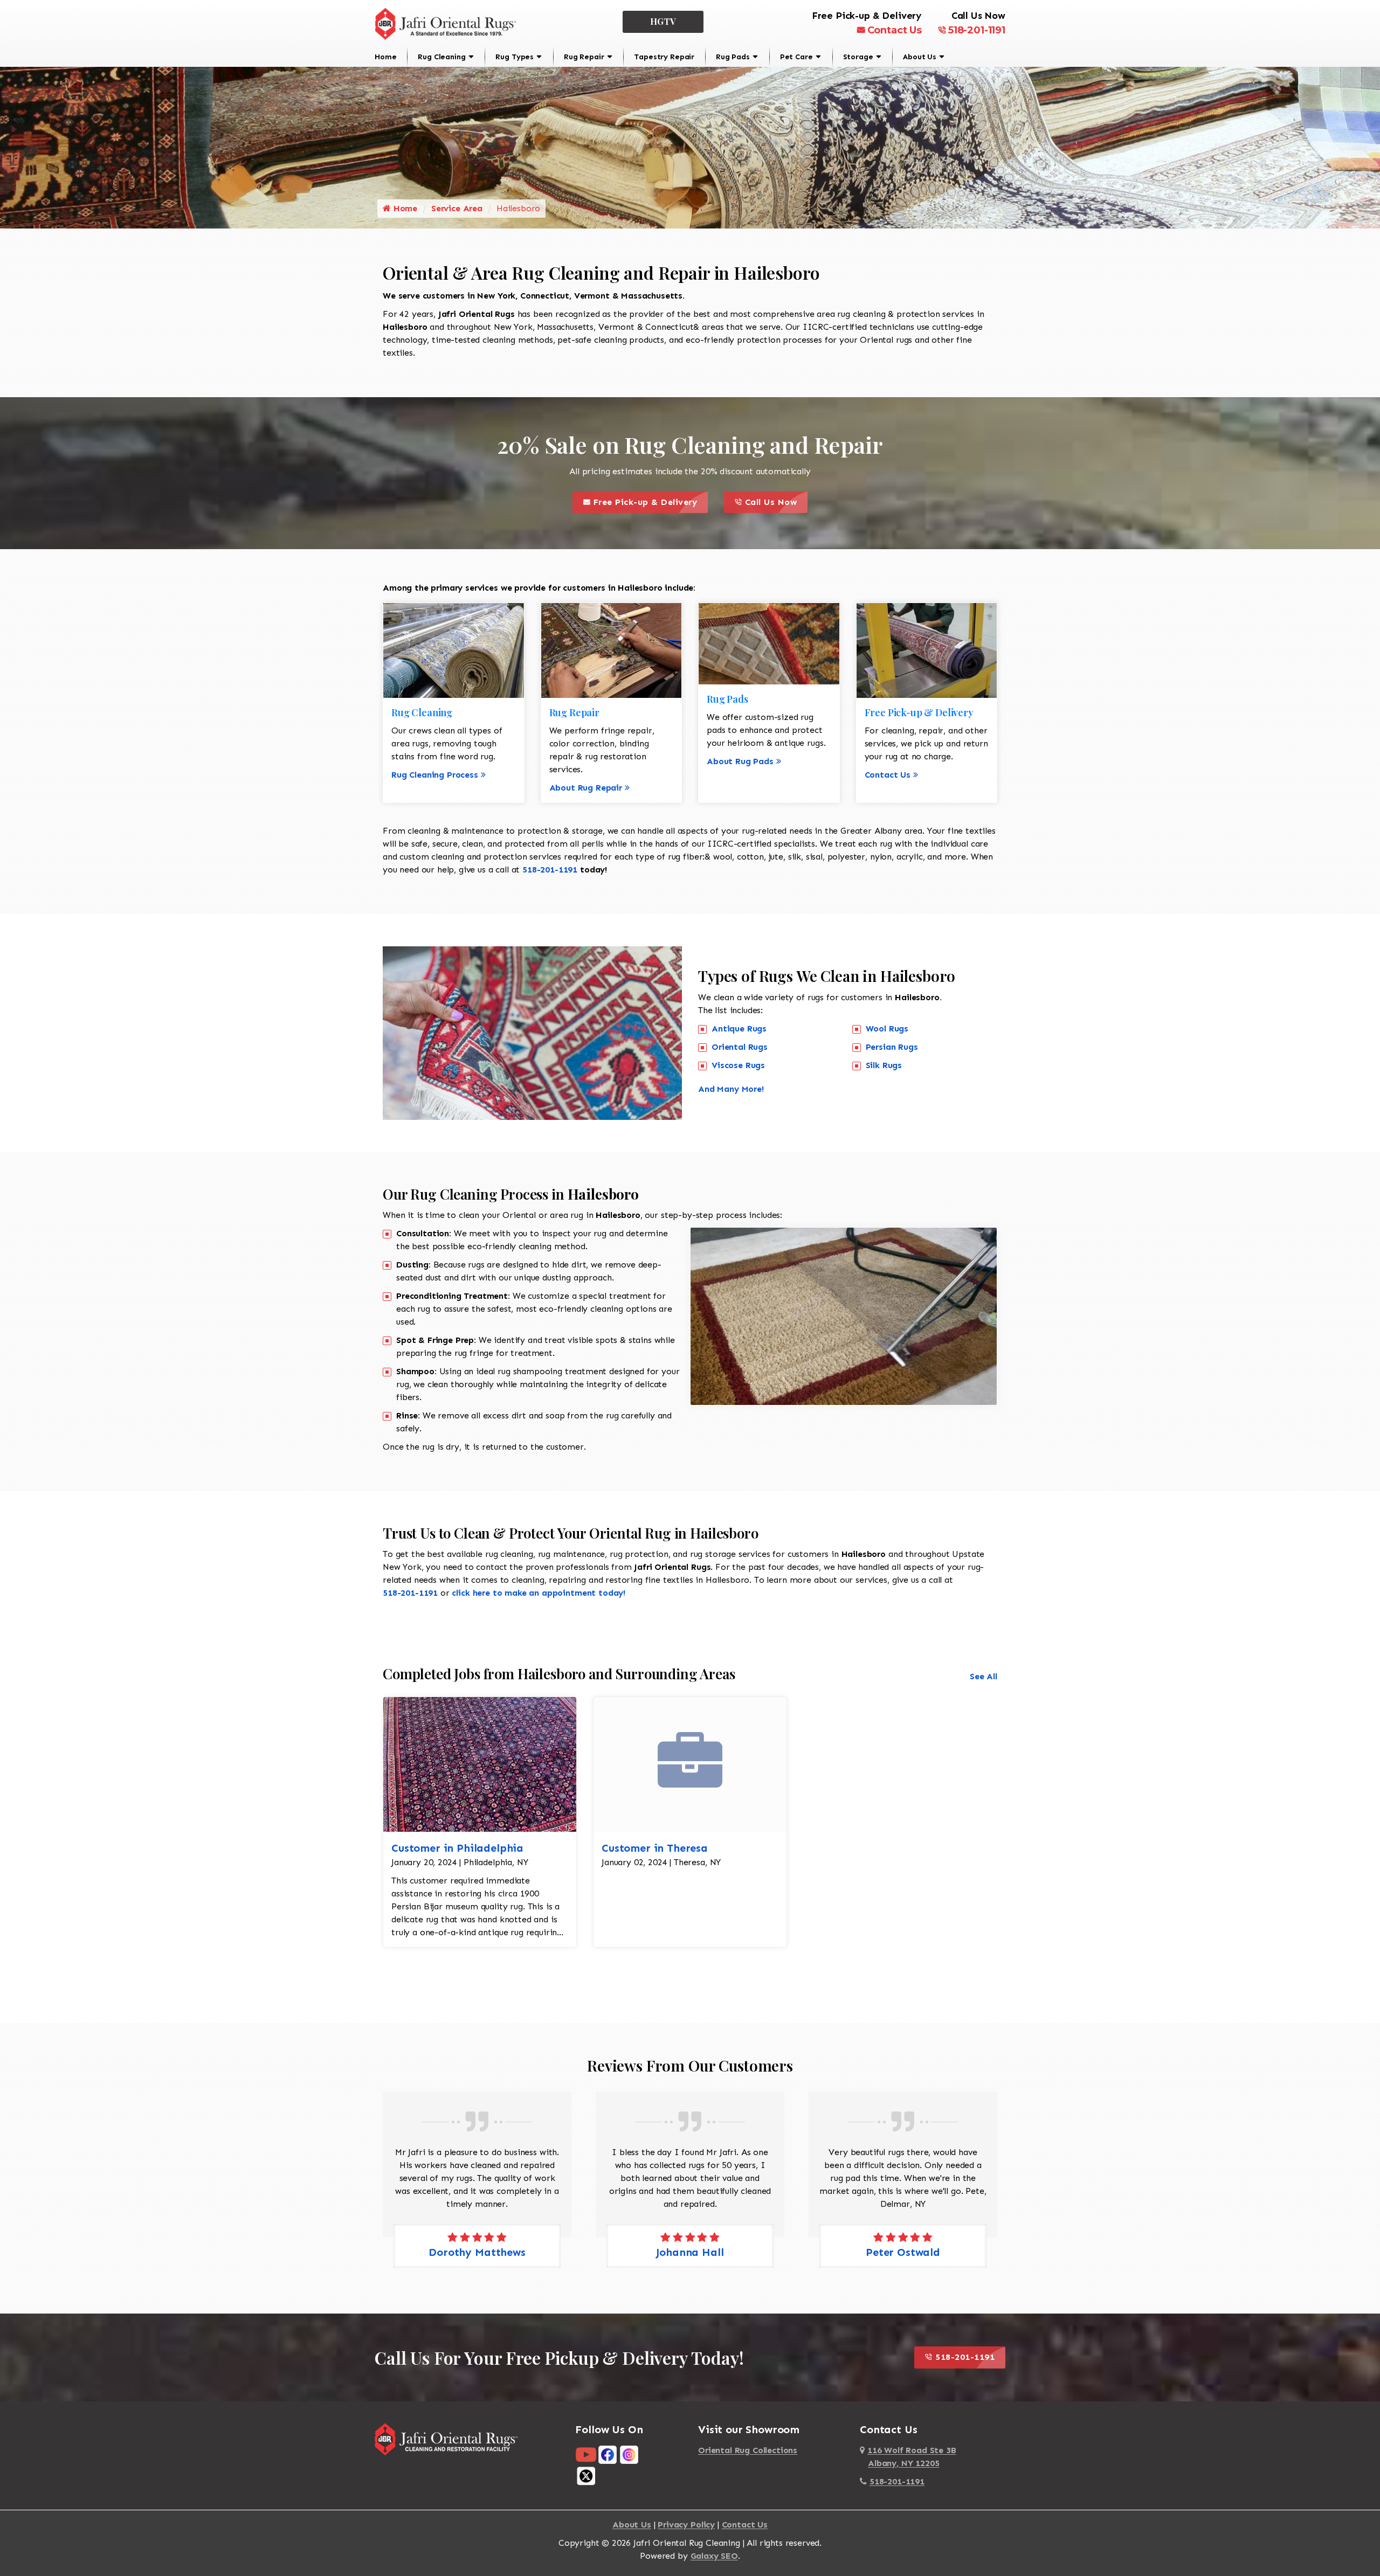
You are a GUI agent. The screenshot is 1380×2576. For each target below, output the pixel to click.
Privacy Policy (686, 2525)
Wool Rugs (887, 1029)
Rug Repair (584, 57)
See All (984, 1676)
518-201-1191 (977, 30)
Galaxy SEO (714, 2556)
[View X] (586, 2475)
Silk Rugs (884, 1065)
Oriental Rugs (740, 1047)
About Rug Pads (740, 761)
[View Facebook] (608, 2454)
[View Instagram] (629, 2454)
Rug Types (515, 57)
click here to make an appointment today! (539, 1593)
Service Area (457, 208)
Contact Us (895, 30)
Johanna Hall (477, 2252)
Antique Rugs (739, 1029)
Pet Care (796, 57)
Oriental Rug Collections (748, 2450)
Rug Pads (733, 57)
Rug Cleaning (441, 57)
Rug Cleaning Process (435, 775)
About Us (920, 57)
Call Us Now (775, 499)
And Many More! (731, 1089)
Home (385, 57)
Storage (858, 57)
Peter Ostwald (690, 2252)
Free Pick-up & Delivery (649, 499)
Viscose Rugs (738, 1065)
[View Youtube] (586, 2454)
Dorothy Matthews (903, 2252)
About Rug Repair (586, 788)
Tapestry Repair (664, 57)
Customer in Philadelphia (457, 1848)
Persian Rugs (892, 1047)
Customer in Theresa (655, 1848)
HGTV (663, 21)
